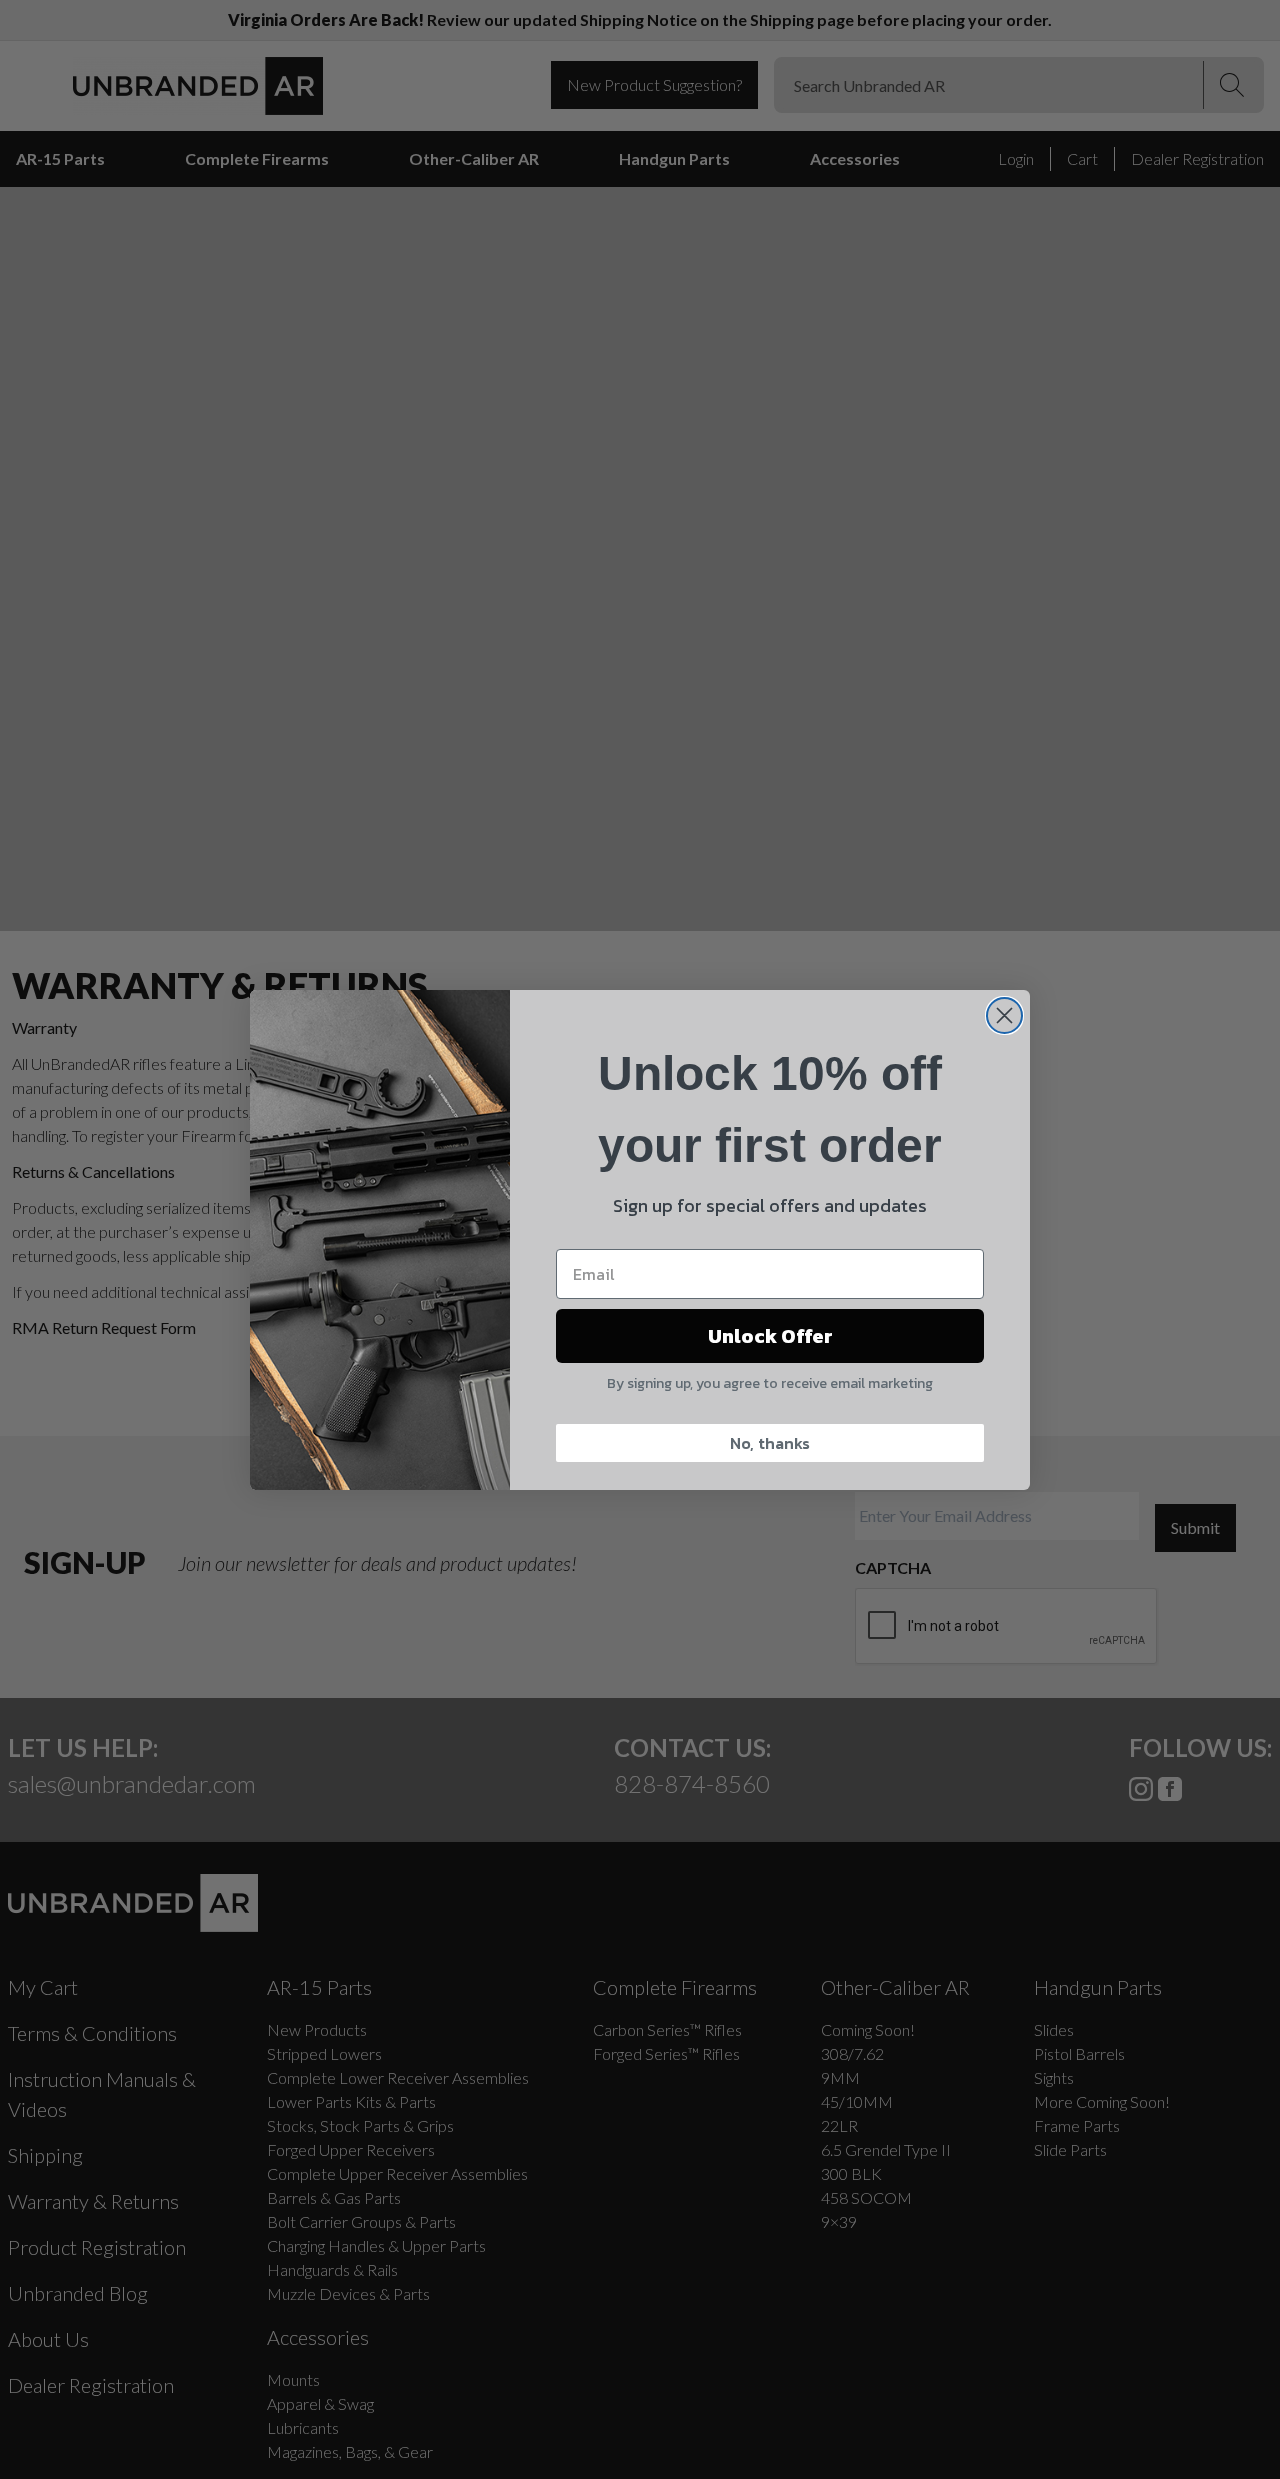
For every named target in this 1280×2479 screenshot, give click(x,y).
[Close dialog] (1004, 1015)
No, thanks (770, 1443)
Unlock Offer (770, 1336)
